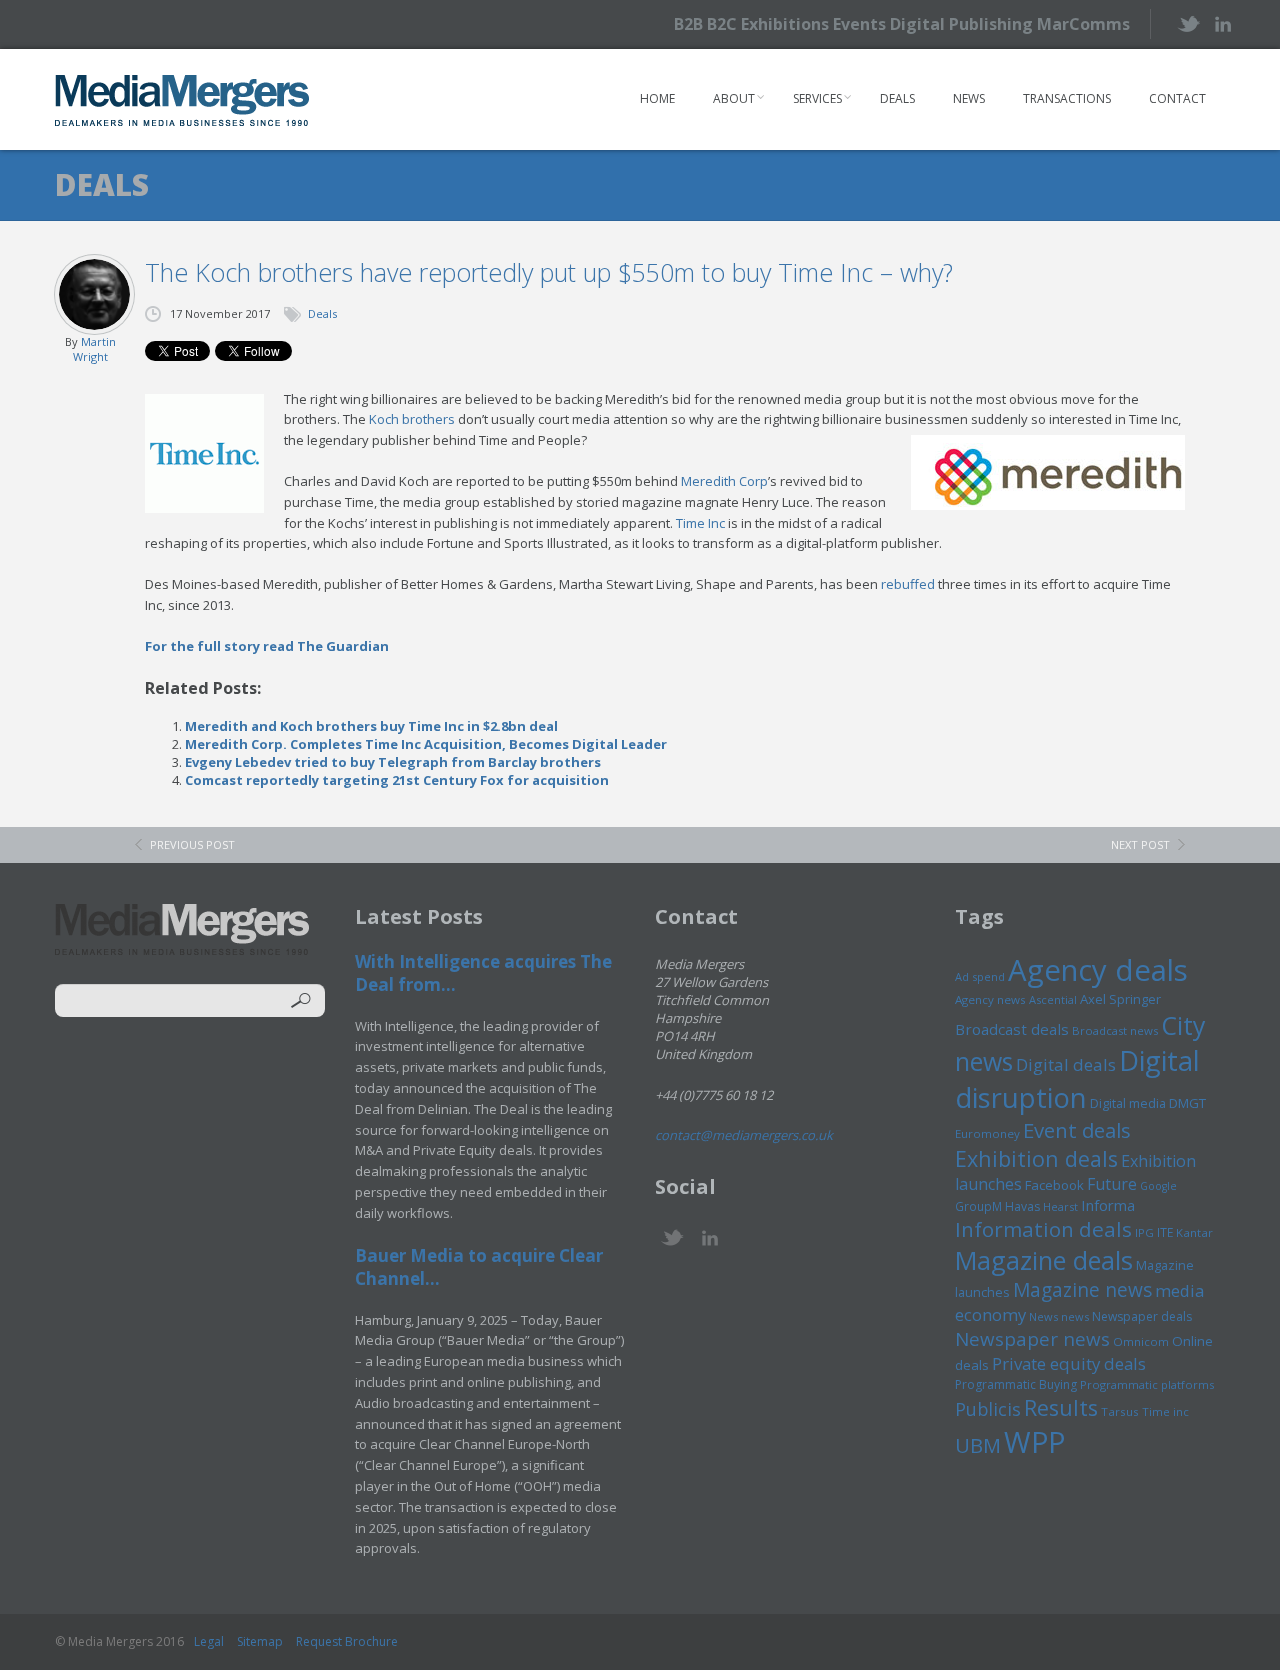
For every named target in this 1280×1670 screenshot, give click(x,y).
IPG (1144, 1232)
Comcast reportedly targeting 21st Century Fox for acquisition (397, 780)
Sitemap (260, 1641)
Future (1112, 1184)
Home (657, 98)
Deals (897, 98)
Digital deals (1066, 1064)
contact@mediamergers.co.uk (744, 1135)
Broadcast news (1115, 1030)
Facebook (1054, 1185)
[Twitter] (1187, 23)
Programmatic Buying (1016, 1384)
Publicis (988, 1409)
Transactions (1067, 98)
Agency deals (1098, 970)
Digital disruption (1077, 1079)
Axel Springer (1120, 999)
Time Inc (700, 523)
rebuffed (908, 584)
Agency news (990, 999)
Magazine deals (1044, 1260)
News (969, 98)
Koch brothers (412, 419)
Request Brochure (347, 1641)
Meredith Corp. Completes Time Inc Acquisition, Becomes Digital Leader (426, 744)
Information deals (1043, 1229)
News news (1059, 1316)
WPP (1034, 1441)
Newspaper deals (1142, 1316)
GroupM (978, 1206)
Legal (209, 1641)
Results (1061, 1407)
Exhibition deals (1036, 1158)
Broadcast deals (1012, 1029)
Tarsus (1120, 1411)
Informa (1108, 1205)
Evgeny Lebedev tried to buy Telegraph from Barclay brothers (393, 762)
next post (1140, 844)
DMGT (1187, 1103)
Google (1158, 1186)
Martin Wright (94, 349)
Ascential (1053, 999)
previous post (192, 844)
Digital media (1128, 1103)
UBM (978, 1445)
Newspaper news (1032, 1339)
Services (817, 98)
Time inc (1165, 1411)
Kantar (1194, 1232)
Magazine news (1082, 1290)
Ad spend (980, 976)
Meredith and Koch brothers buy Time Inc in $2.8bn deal (371, 726)
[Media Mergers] (182, 100)
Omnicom (1141, 1341)
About (734, 98)
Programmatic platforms (1147, 1384)
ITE (1165, 1232)
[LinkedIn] (1222, 22)
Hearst (1060, 1206)
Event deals (1077, 1130)
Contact (1177, 98)
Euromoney (987, 1133)
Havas (1022, 1206)
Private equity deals (1069, 1363)
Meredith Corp (724, 481)
